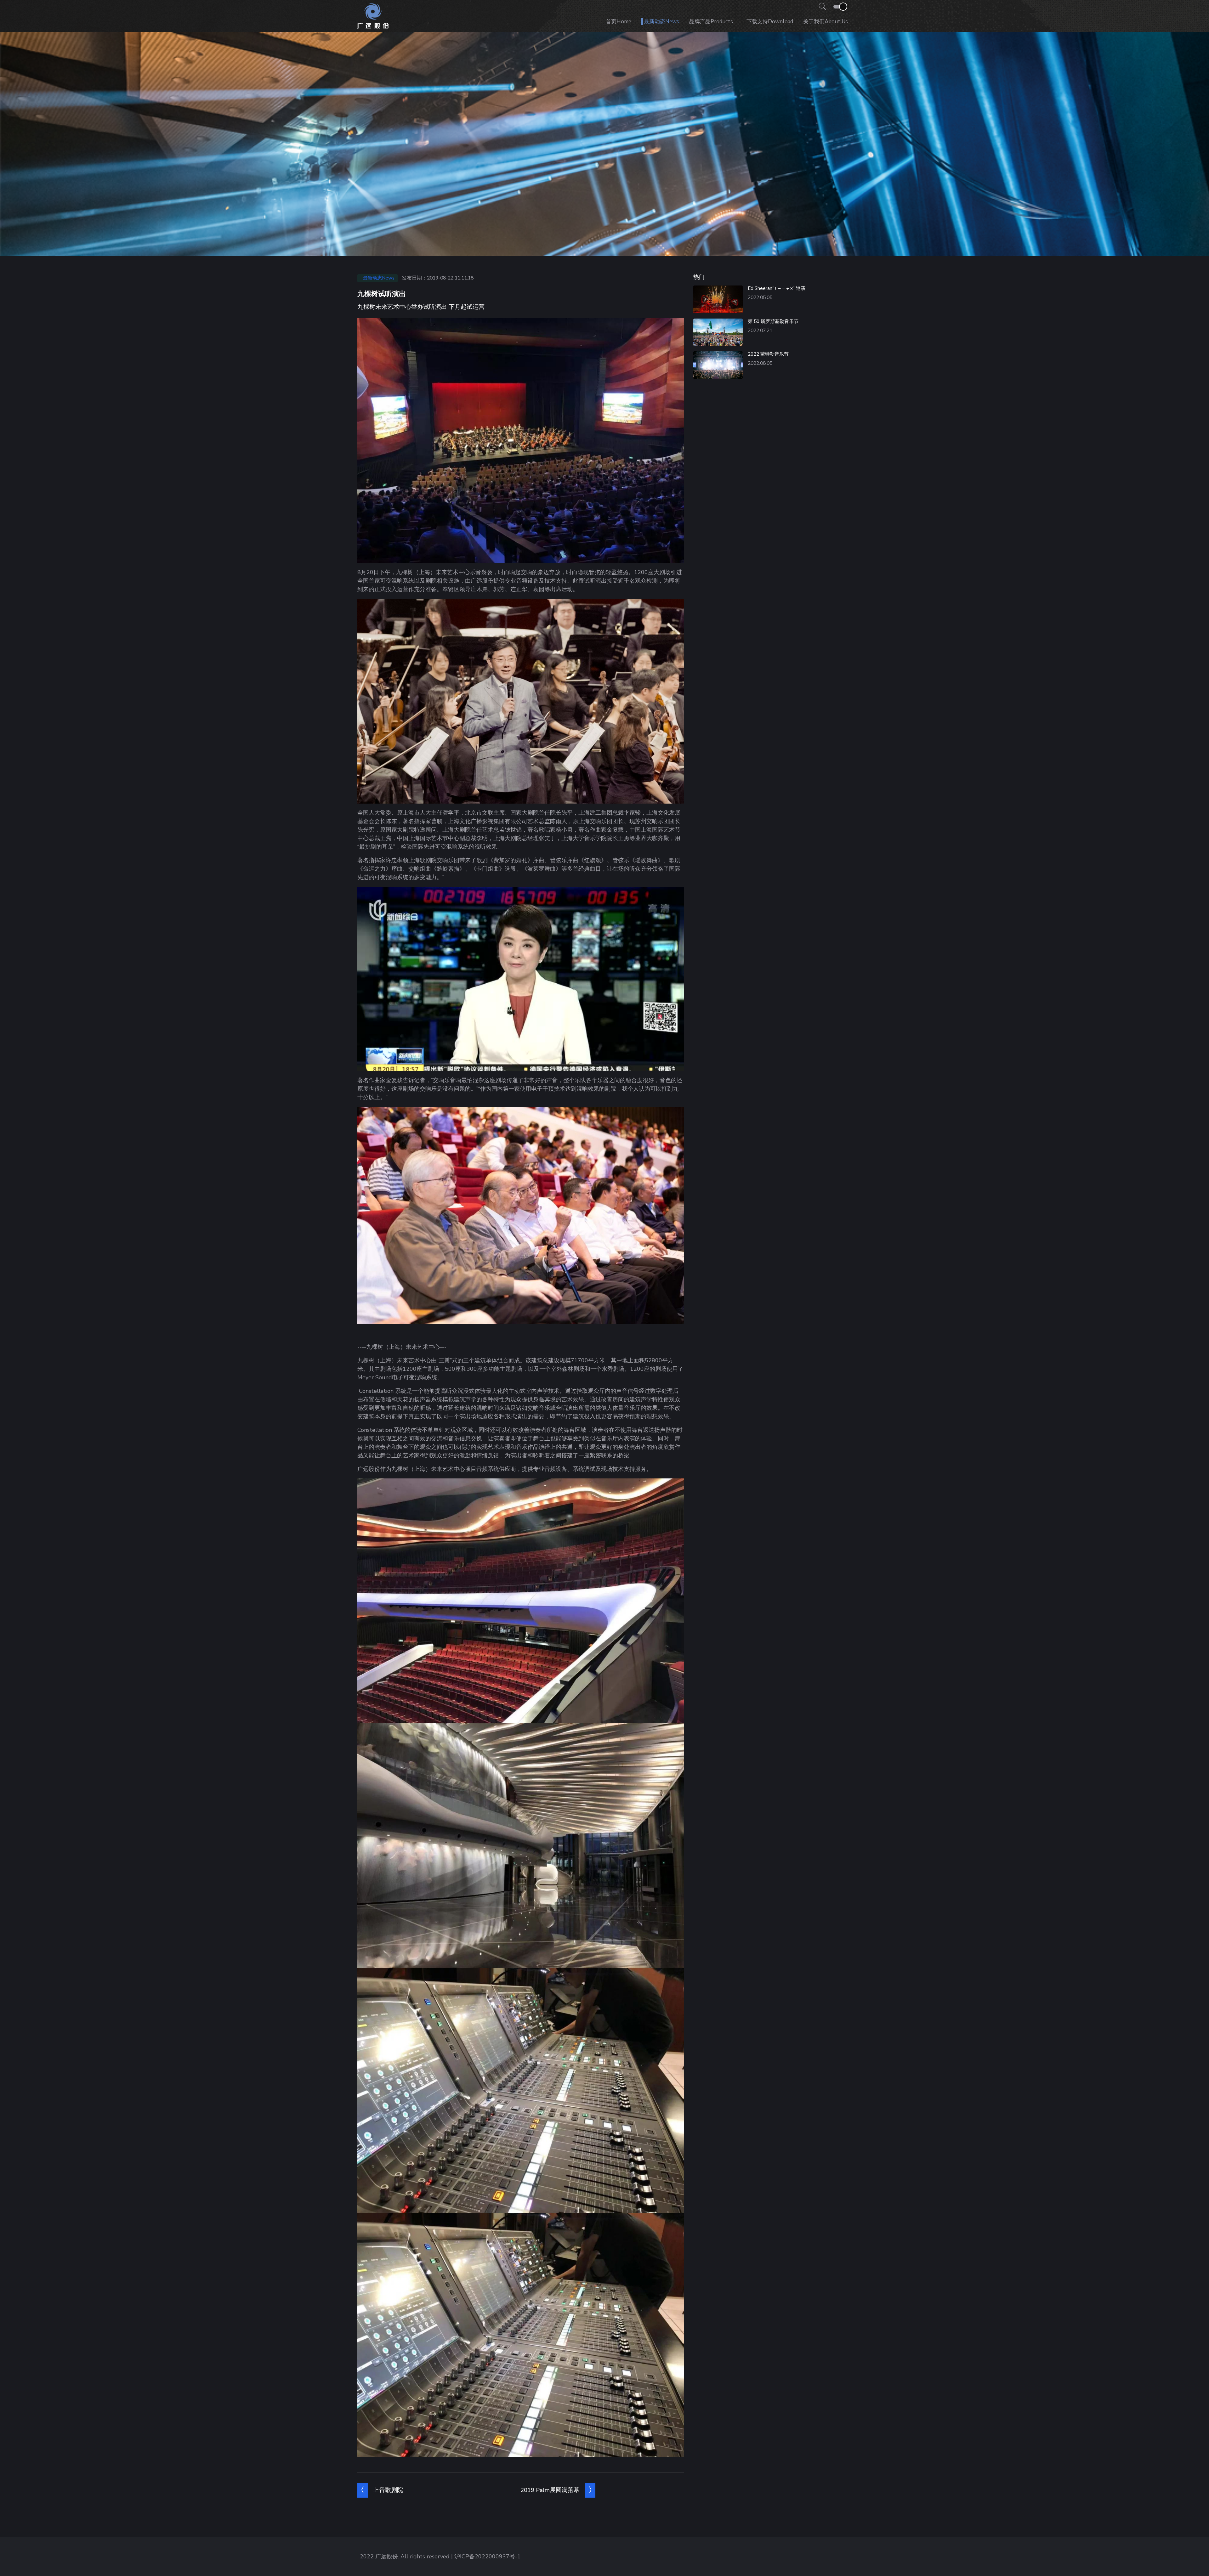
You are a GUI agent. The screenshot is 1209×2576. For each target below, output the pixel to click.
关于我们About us (826, 22)
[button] (820, 7)
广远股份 (387, 2556)
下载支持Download (770, 22)
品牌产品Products (711, 22)
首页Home (619, 22)
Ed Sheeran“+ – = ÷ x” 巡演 (777, 288)
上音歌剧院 (388, 2490)
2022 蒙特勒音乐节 (768, 354)
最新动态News (661, 22)
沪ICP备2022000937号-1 (488, 2556)
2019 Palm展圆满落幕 (550, 2490)
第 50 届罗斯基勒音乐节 (773, 321)
